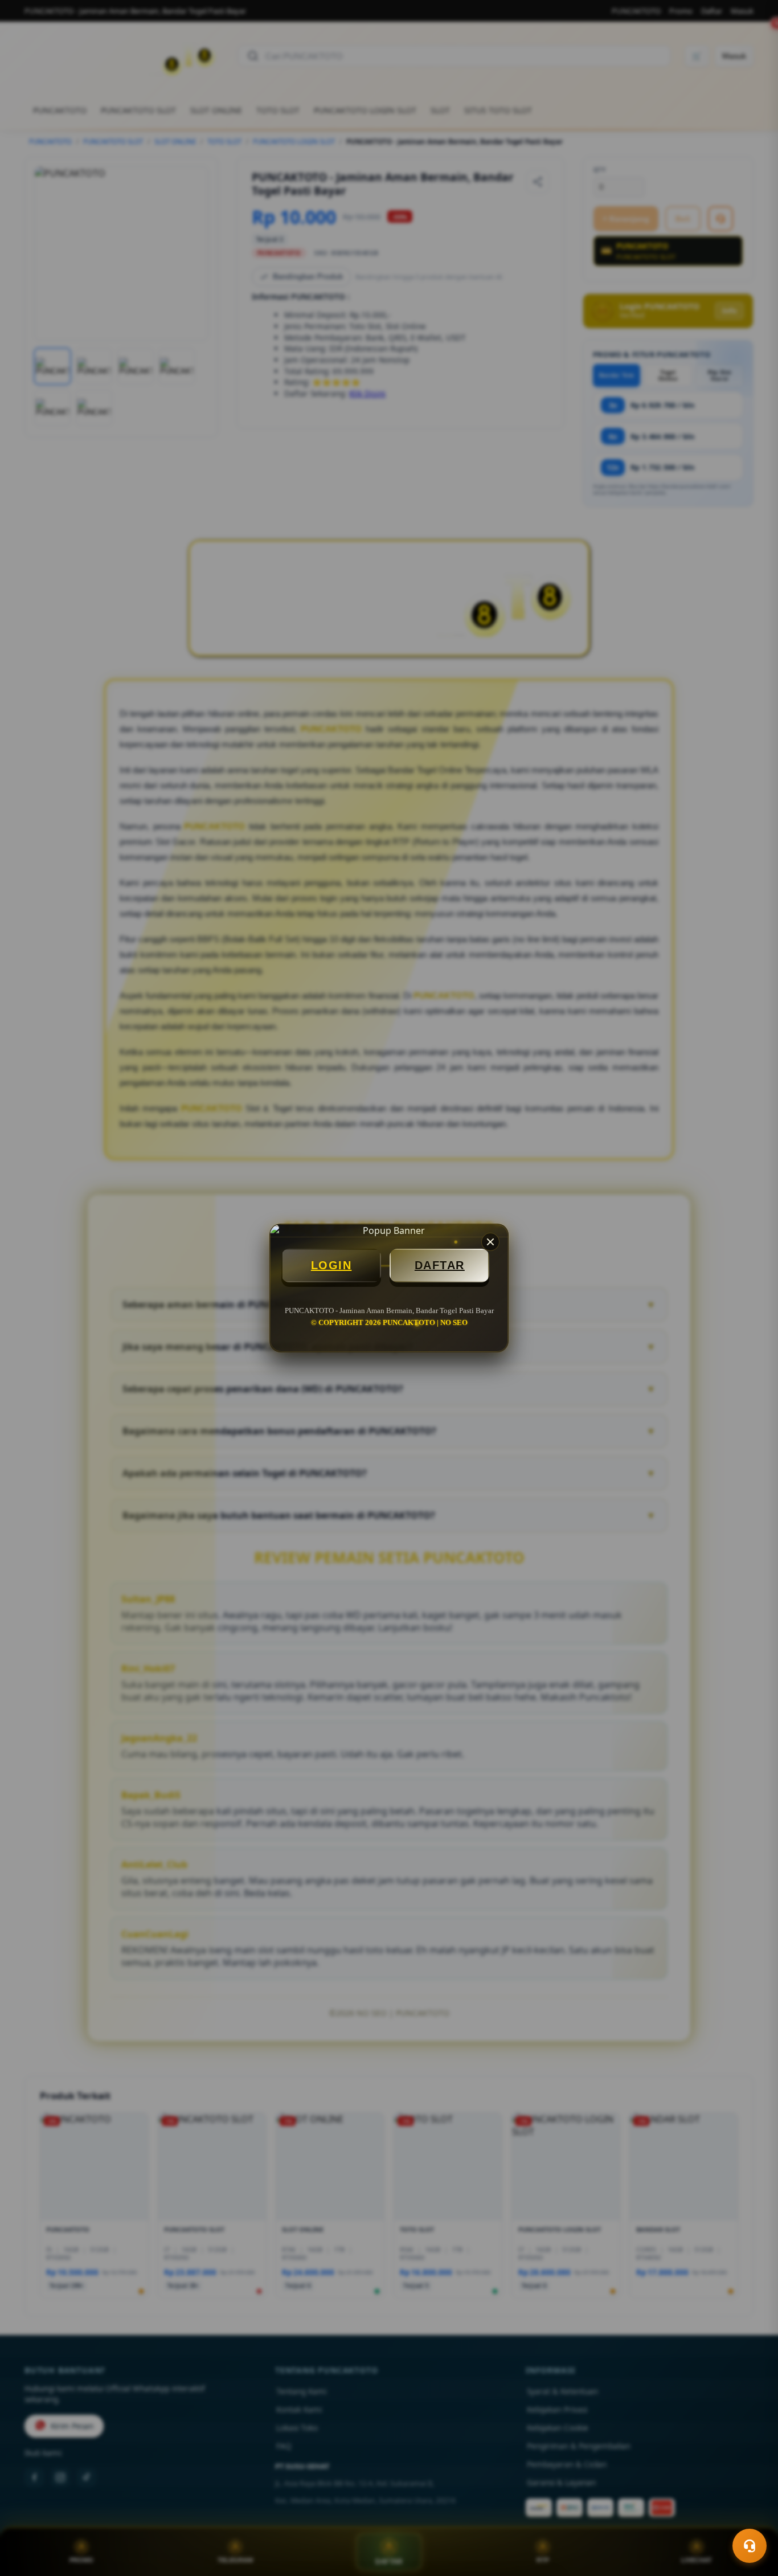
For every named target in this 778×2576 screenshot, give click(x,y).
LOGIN (331, 1265)
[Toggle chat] (750, 2546)
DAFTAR (440, 1265)
